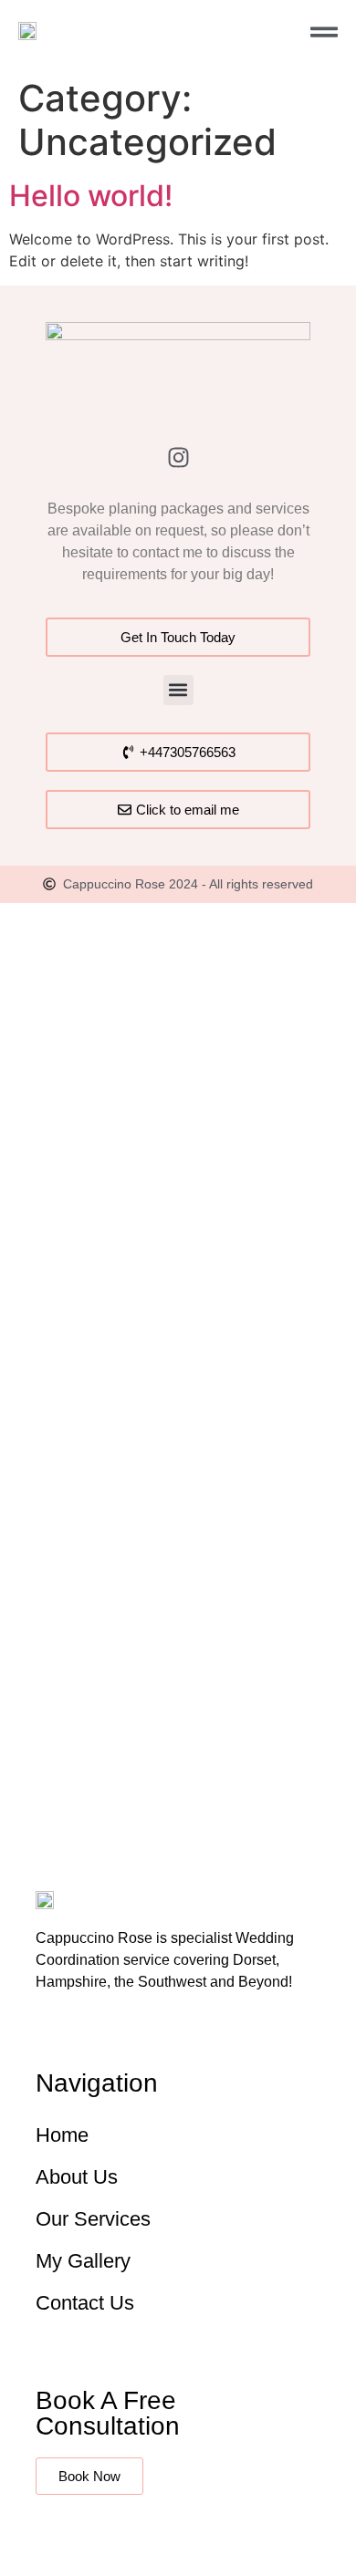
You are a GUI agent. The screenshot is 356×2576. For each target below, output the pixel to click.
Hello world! (91, 196)
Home (62, 2135)
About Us (77, 2177)
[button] (178, 690)
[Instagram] (178, 457)
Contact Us (85, 2303)
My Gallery (83, 2261)
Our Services (93, 2219)
